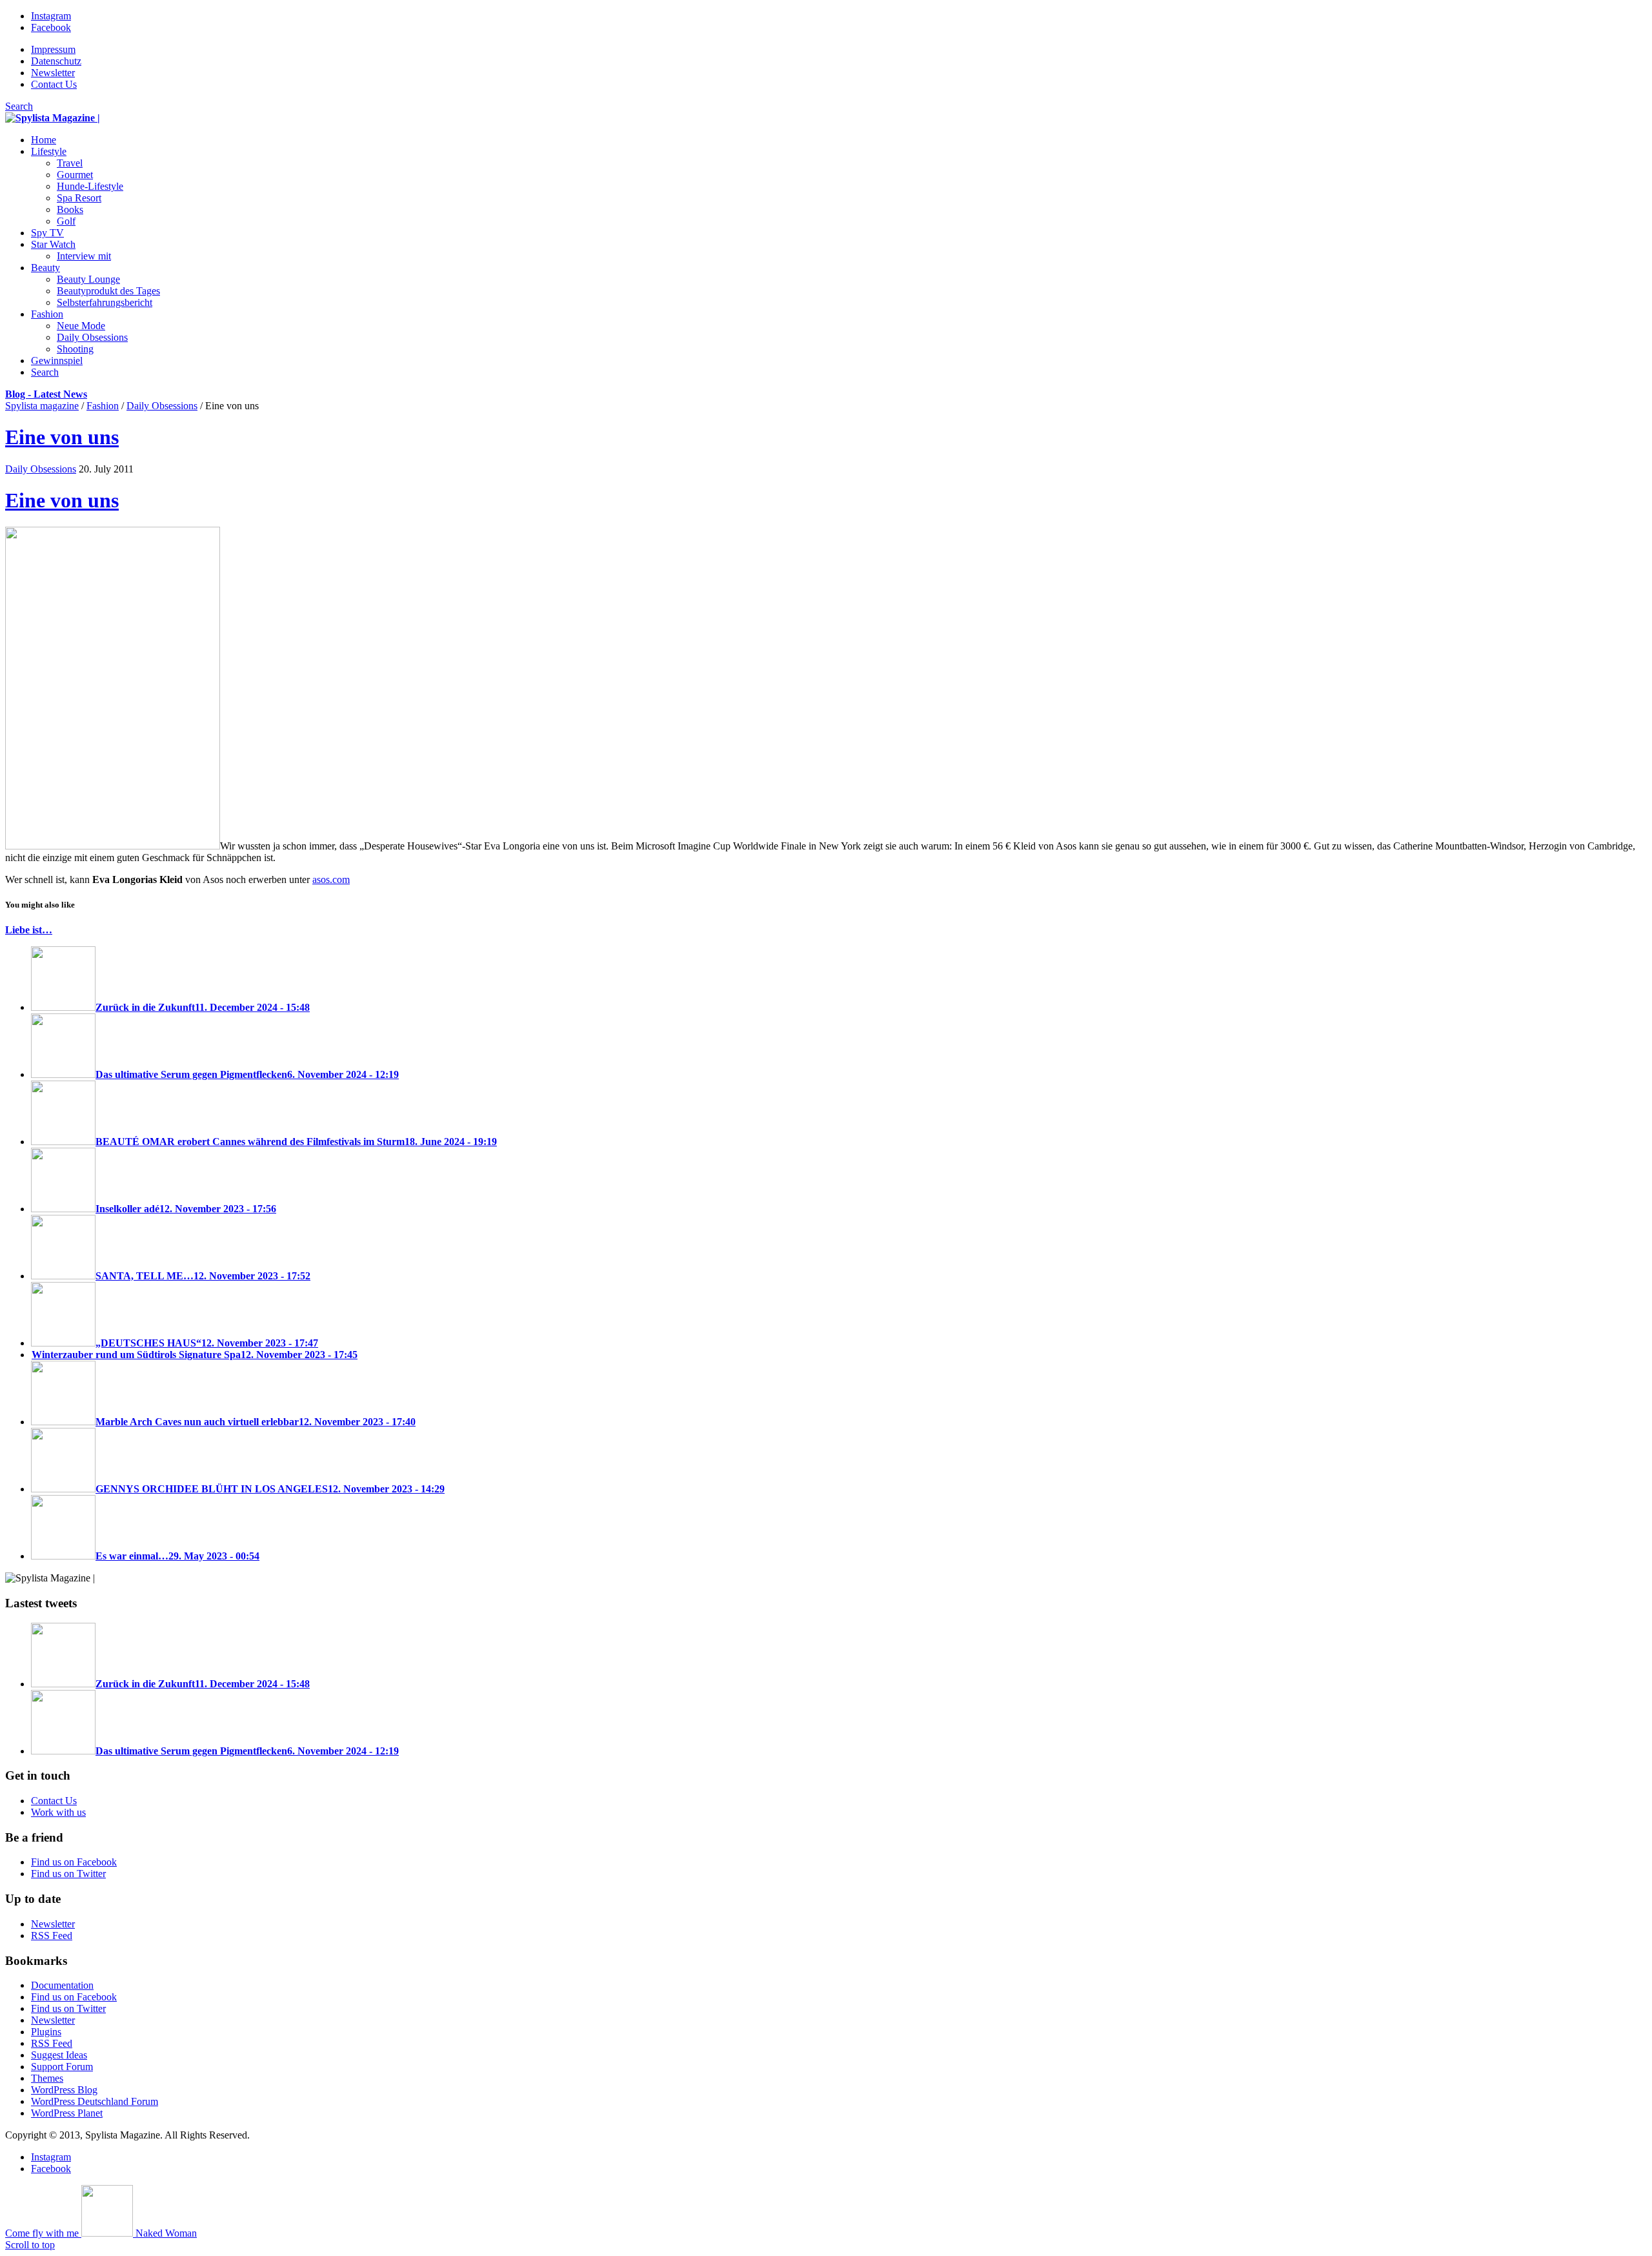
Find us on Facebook (74, 1862)
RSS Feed (52, 1936)
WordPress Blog (64, 2090)
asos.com (331, 879)
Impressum (53, 49)
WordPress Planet (67, 2113)
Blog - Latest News (46, 394)
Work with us (58, 1812)
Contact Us (54, 84)
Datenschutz (56, 61)
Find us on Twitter (68, 1874)
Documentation (62, 1985)
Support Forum (62, 2067)
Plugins (46, 2032)
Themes (47, 2078)
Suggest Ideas (59, 2055)
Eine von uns (62, 437)
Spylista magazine (42, 406)
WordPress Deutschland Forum (95, 2101)
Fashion (103, 406)
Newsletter (53, 73)
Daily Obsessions (162, 406)
